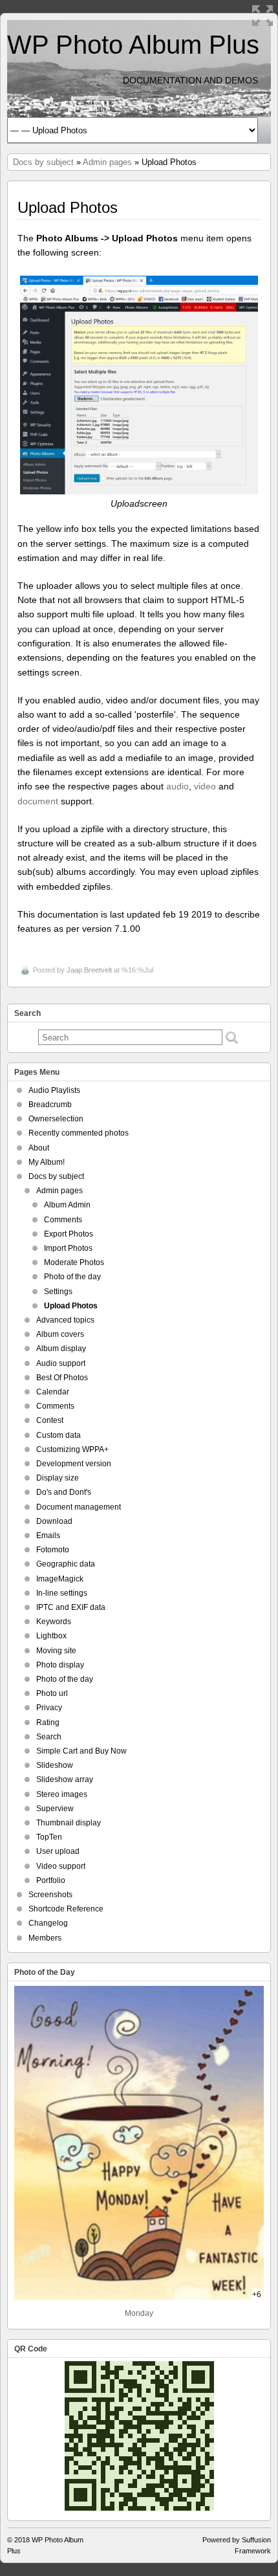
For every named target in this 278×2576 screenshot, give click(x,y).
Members (45, 1938)
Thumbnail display (69, 1823)
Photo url (52, 1693)
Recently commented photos (79, 1133)
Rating (48, 1723)
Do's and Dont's (64, 1492)
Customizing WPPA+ (72, 1449)
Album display (61, 1349)
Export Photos (69, 1234)
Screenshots (50, 1895)
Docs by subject (43, 162)
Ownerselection (56, 1119)
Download (54, 1521)
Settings (58, 1292)
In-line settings (62, 1593)
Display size (58, 1478)
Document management (79, 1507)
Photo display (60, 1665)
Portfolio (51, 1880)
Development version (74, 1464)
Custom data (59, 1435)
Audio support (61, 1363)
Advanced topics (65, 1320)
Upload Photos (71, 1306)
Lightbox (51, 1636)
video (205, 786)
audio (177, 786)
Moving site (56, 1651)
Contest (50, 1420)
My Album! (47, 1162)
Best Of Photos (62, 1378)
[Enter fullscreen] (262, 16)
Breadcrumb (50, 1105)
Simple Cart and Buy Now (81, 1751)
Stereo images (62, 1794)
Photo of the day (72, 1277)
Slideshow (55, 1765)
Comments (63, 1220)
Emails (48, 1536)
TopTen (49, 1837)
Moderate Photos (74, 1262)
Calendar (53, 1392)
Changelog (48, 1923)
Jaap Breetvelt (89, 970)
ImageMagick (60, 1579)
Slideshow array (65, 1779)
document (38, 801)
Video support (61, 1866)
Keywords (54, 1622)
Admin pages (107, 162)
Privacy (49, 1708)
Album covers (60, 1334)
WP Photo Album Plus (133, 45)
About (39, 1148)
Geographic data (66, 1564)
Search (49, 1737)
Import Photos (68, 1248)
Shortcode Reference (66, 1909)
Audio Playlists (54, 1090)
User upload (58, 1851)
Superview (55, 1809)
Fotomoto (53, 1550)
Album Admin (67, 1205)
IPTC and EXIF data (71, 1607)
